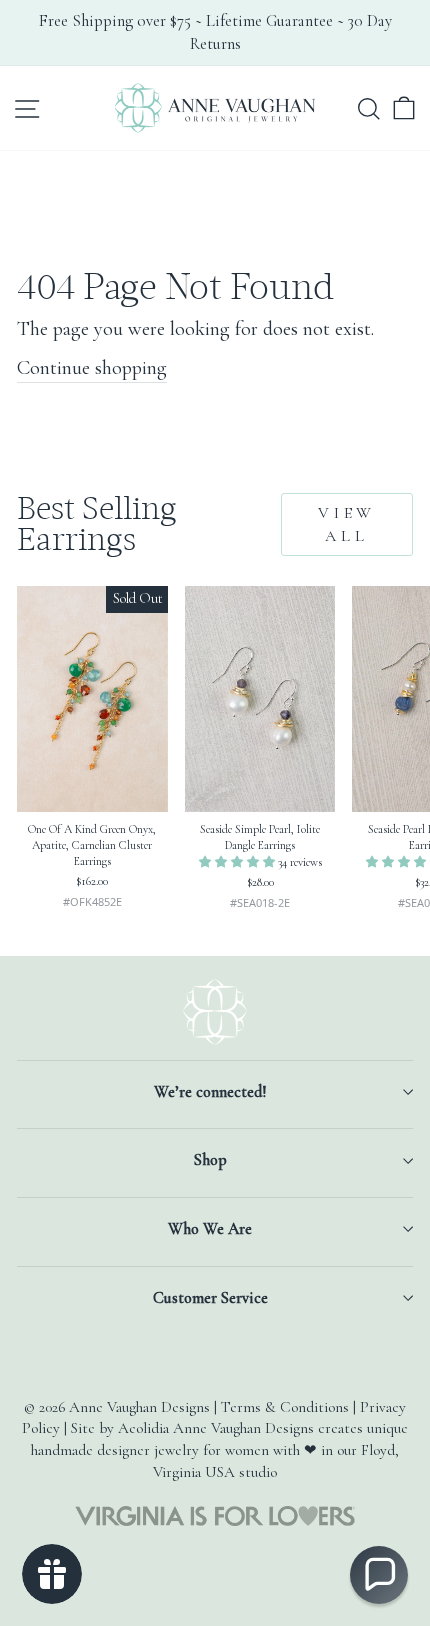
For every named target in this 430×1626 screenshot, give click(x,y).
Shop (210, 1160)
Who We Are (210, 1229)
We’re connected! (210, 1092)
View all (347, 524)
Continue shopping (92, 367)
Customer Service (210, 1298)
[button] (238, 862)
